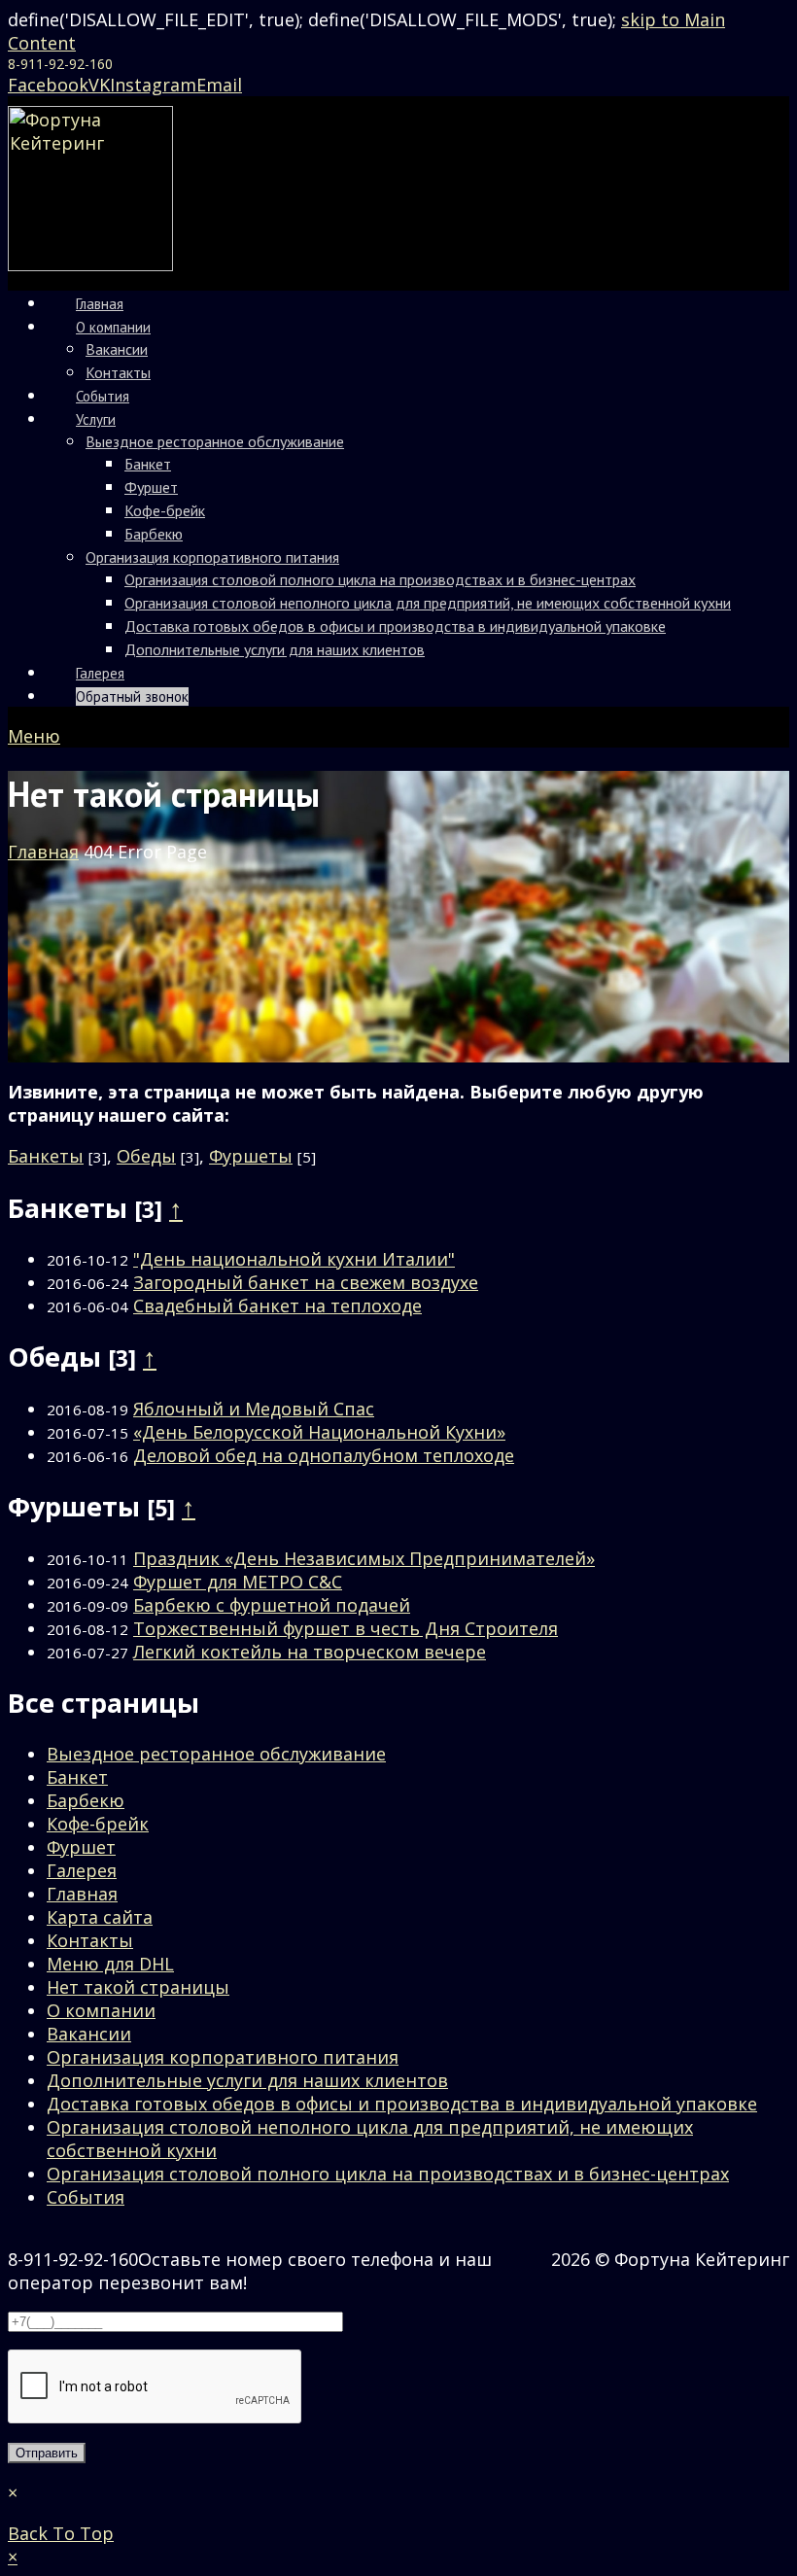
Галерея (82, 1870)
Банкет (77, 1777)
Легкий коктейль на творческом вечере (310, 1652)
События (86, 2197)
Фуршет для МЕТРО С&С (238, 1582)
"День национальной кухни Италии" (294, 1259)
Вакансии (89, 2034)
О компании (101, 2010)
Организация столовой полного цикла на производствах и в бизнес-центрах (388, 2174)
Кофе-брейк (98, 1824)
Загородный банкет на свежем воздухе (306, 1282)
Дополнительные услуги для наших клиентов (247, 2080)
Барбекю (86, 1800)
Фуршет (81, 1847)
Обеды (146, 1156)
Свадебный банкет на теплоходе (277, 1305)
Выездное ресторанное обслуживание (216, 1754)
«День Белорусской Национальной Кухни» (319, 1432)
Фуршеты (251, 1156)
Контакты (90, 1940)
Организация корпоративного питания (223, 2057)
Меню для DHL (110, 1964)
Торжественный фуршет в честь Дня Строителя (346, 1628)
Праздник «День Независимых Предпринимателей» (364, 1558)
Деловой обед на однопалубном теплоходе (324, 1455)
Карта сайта (100, 1917)
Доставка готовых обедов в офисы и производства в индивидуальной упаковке (402, 2104)
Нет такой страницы (138, 1987)
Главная (82, 1894)
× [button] (13, 2557)
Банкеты (46, 1156)
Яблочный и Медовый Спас (254, 1409)
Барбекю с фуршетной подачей (272, 1605)
